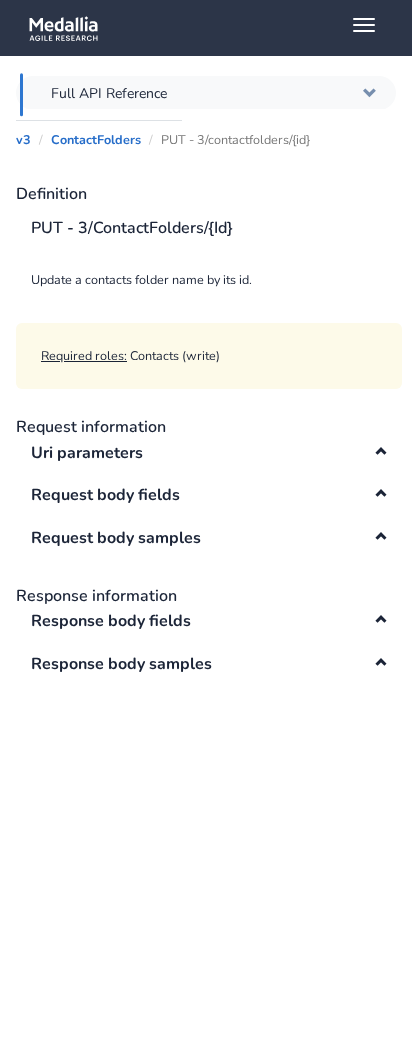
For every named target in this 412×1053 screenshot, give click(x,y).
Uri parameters (87, 453)
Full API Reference (109, 93)
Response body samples (121, 664)
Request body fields (105, 495)
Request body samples (116, 538)
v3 (23, 139)
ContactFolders (96, 139)
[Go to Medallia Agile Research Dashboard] (213, 28)
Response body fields (111, 621)
